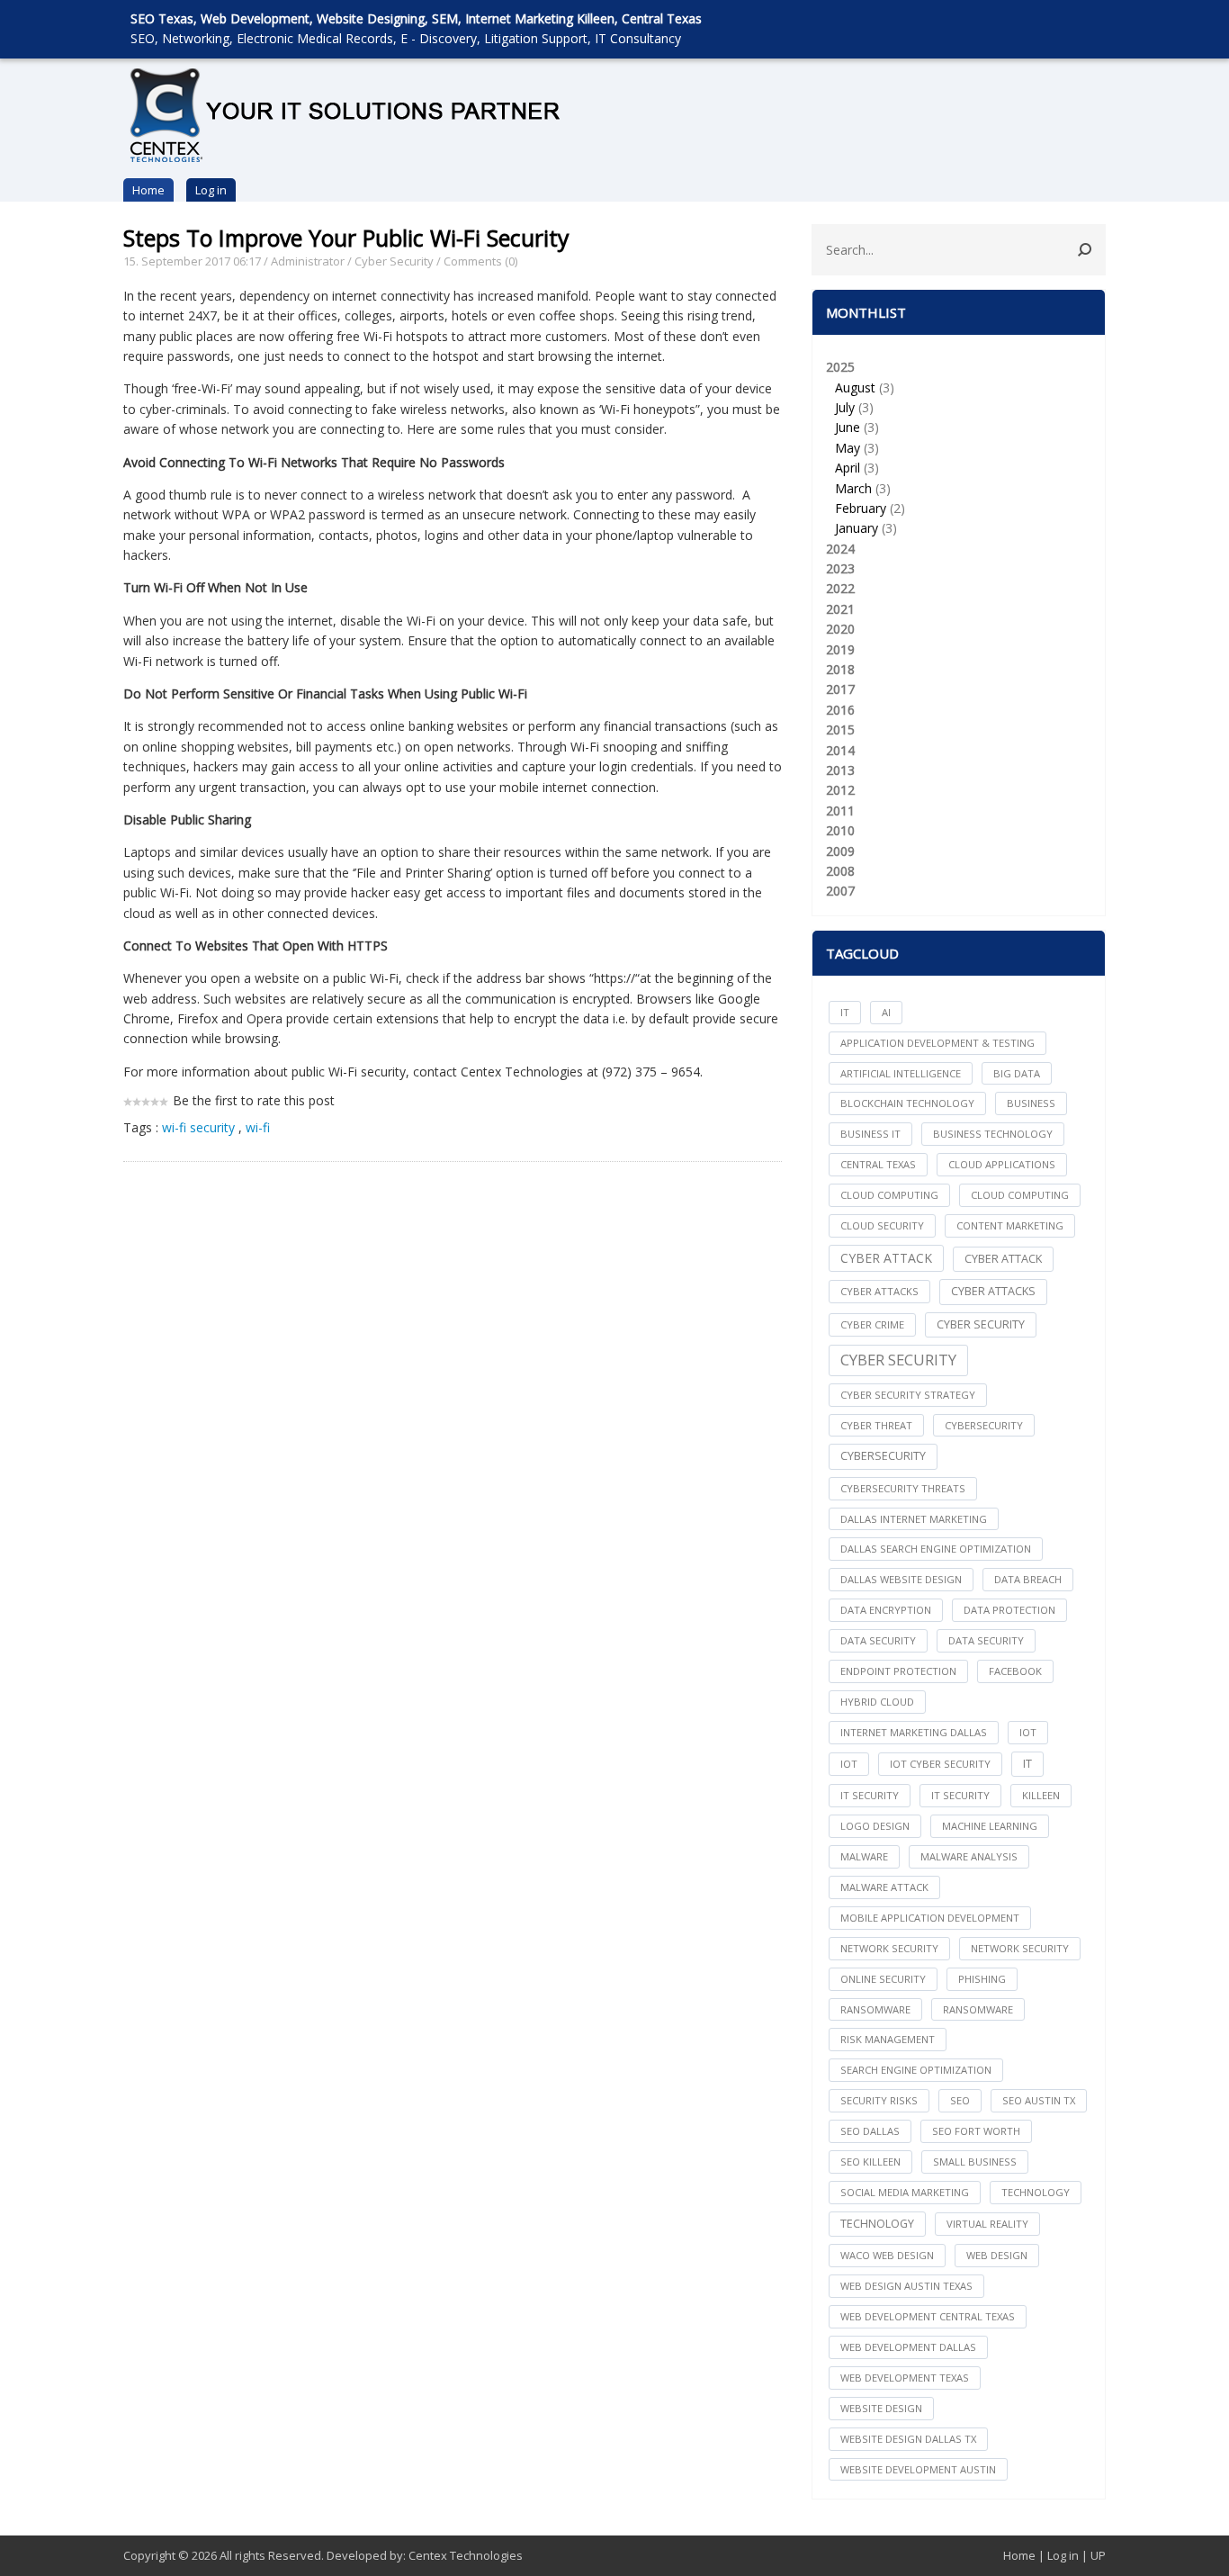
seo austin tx (1039, 2100)
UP (1098, 2555)
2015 (840, 730)
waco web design (887, 2255)
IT (845, 1012)
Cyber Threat (876, 1425)
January (857, 528)
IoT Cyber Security (940, 1764)
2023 (840, 568)
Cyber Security (394, 261)
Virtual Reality (987, 2224)
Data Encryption (886, 1610)
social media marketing (905, 2192)
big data (1017, 1073)
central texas (878, 1164)
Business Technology (993, 1134)
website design (881, 2408)
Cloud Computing (1020, 1195)
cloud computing (889, 1195)
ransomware (875, 2009)
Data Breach (1028, 1579)
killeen (1041, 1795)
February (861, 508)
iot (1028, 1732)
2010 (840, 830)
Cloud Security (882, 1225)
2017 (840, 689)
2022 (840, 588)
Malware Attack (884, 1887)
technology (1036, 2192)
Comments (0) (480, 261)
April (848, 468)
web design (997, 2255)
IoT (849, 1764)
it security (870, 1795)
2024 (840, 549)
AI (886, 1012)
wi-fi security (198, 1127)
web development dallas (908, 2347)
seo (960, 2100)
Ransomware (978, 2009)
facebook (1015, 1671)
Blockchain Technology (907, 1103)
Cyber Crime (872, 1324)
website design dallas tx (908, 2439)
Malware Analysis (969, 1856)
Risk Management (888, 2039)
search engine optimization (916, 2070)
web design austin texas (906, 2286)
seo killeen (870, 2162)
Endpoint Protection (898, 1671)
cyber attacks (879, 1291)
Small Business (975, 2162)
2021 (840, 609)
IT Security (960, 1795)
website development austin (918, 2469)
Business (1031, 1103)
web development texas (905, 2378)
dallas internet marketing (914, 1519)
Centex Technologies (466, 2555)
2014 (840, 750)
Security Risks (879, 2100)
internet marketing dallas (914, 1732)
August (855, 387)
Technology (877, 2224)
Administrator (308, 261)
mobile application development (930, 1918)
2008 (840, 871)
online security (883, 1979)
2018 (840, 669)
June (848, 427)
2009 (840, 851)
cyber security (981, 1324)
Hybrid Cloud (877, 1702)
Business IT (870, 1134)
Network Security (1020, 1948)
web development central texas (928, 2316)
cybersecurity (984, 1425)
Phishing (982, 1979)
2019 (840, 649)
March (853, 488)
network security (889, 1948)
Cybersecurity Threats (903, 1488)
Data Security (986, 1640)
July (845, 407)
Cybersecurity (883, 1456)
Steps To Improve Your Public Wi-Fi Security (346, 238)
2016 (840, 710)
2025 (866, 447)
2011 (840, 811)
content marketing (1010, 1225)
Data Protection (1009, 1610)
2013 (840, 770)
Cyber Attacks (993, 1291)
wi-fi (258, 1127)
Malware (864, 1856)
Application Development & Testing (937, 1043)
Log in (211, 190)
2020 (840, 629)
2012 (840, 790)
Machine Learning (990, 1826)
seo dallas (870, 2131)
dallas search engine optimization (936, 1549)
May (848, 448)
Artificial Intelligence (901, 1073)
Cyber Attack (886, 1258)
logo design (875, 1826)
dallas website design (901, 1579)
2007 (840, 891)
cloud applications (1002, 1164)
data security (878, 1640)
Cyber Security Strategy (908, 1395)
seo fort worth (976, 2131)
